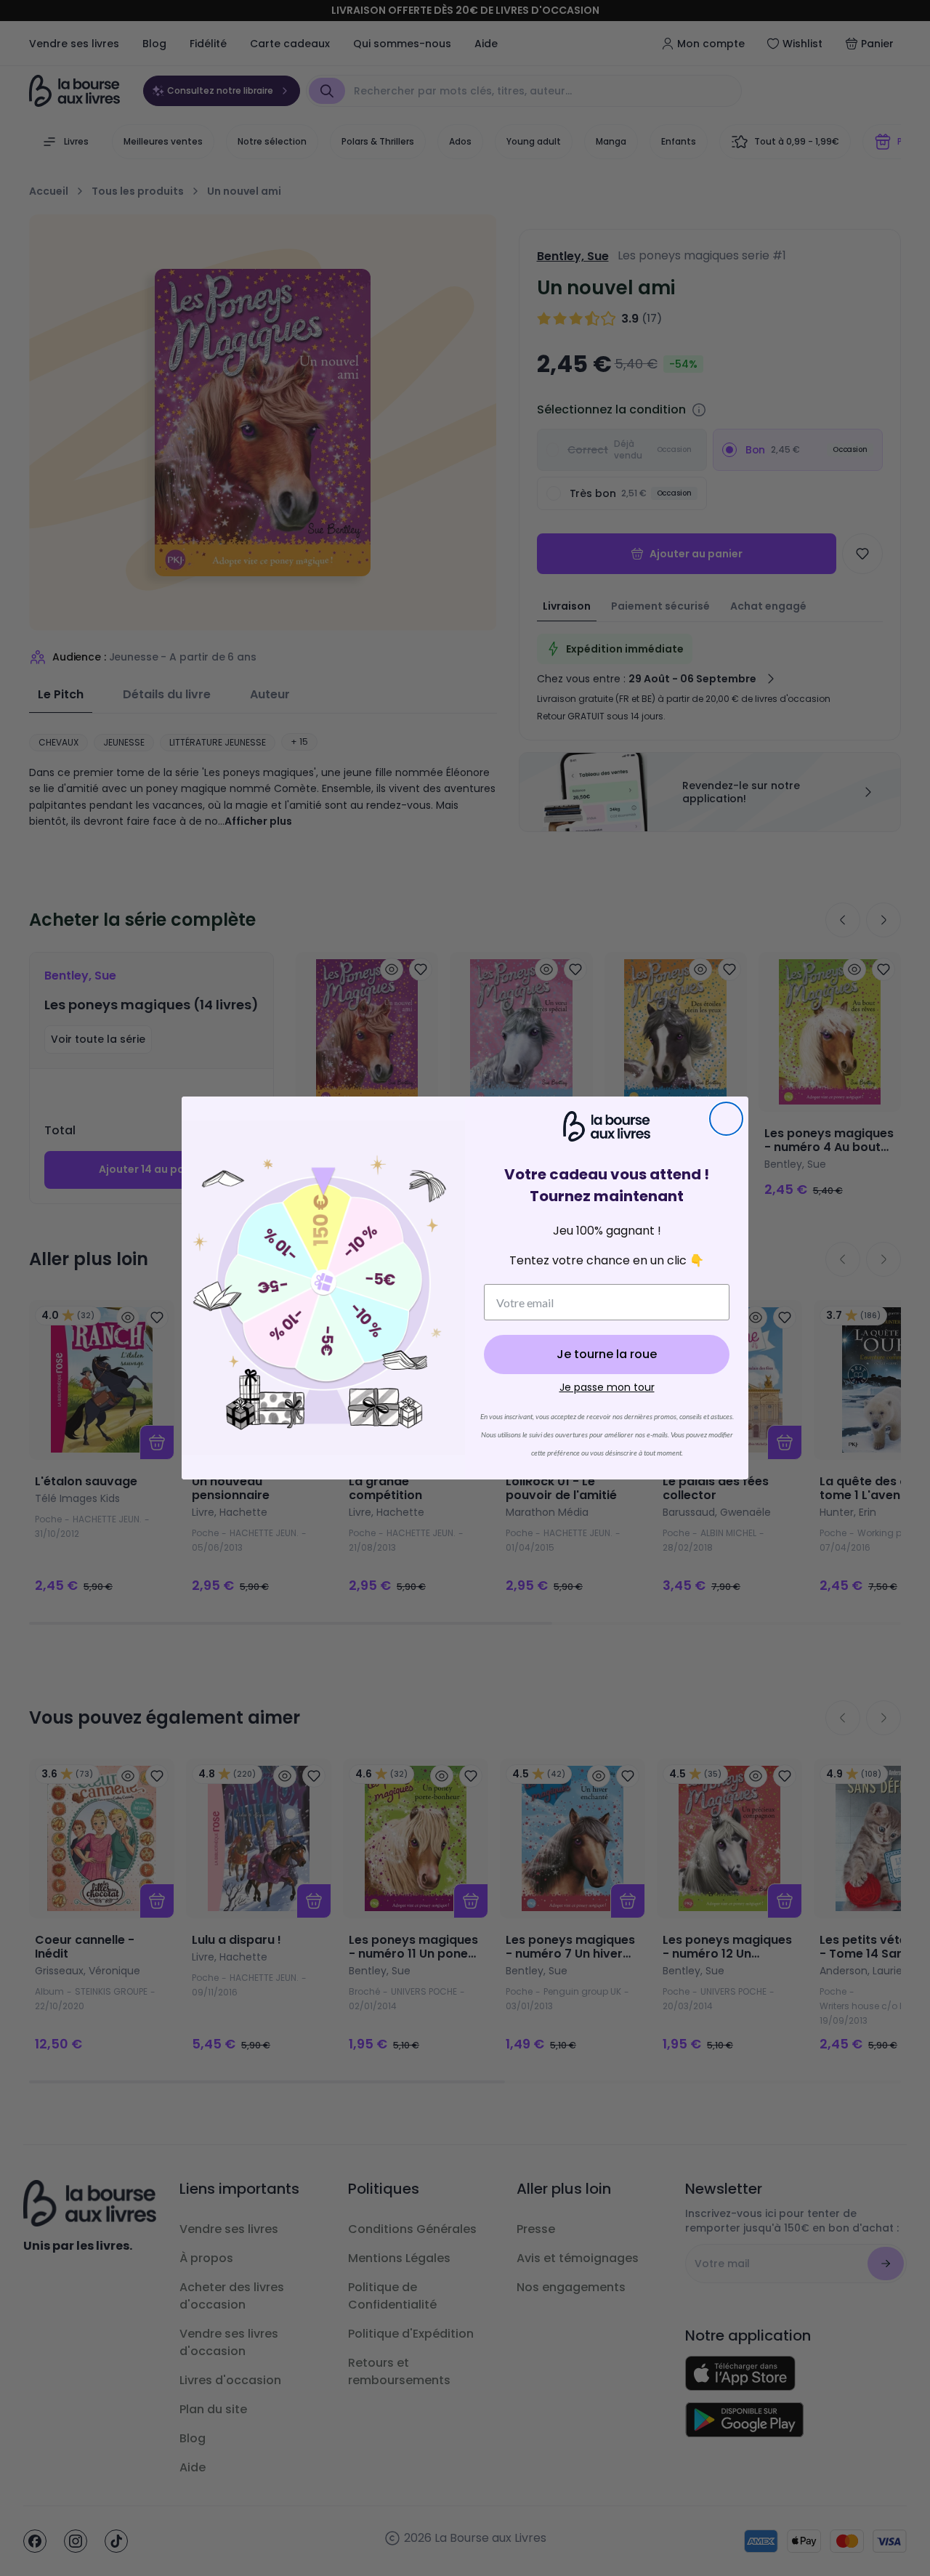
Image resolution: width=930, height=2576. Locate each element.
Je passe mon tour (607, 1387)
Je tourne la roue (607, 1354)
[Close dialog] (726, 1119)
